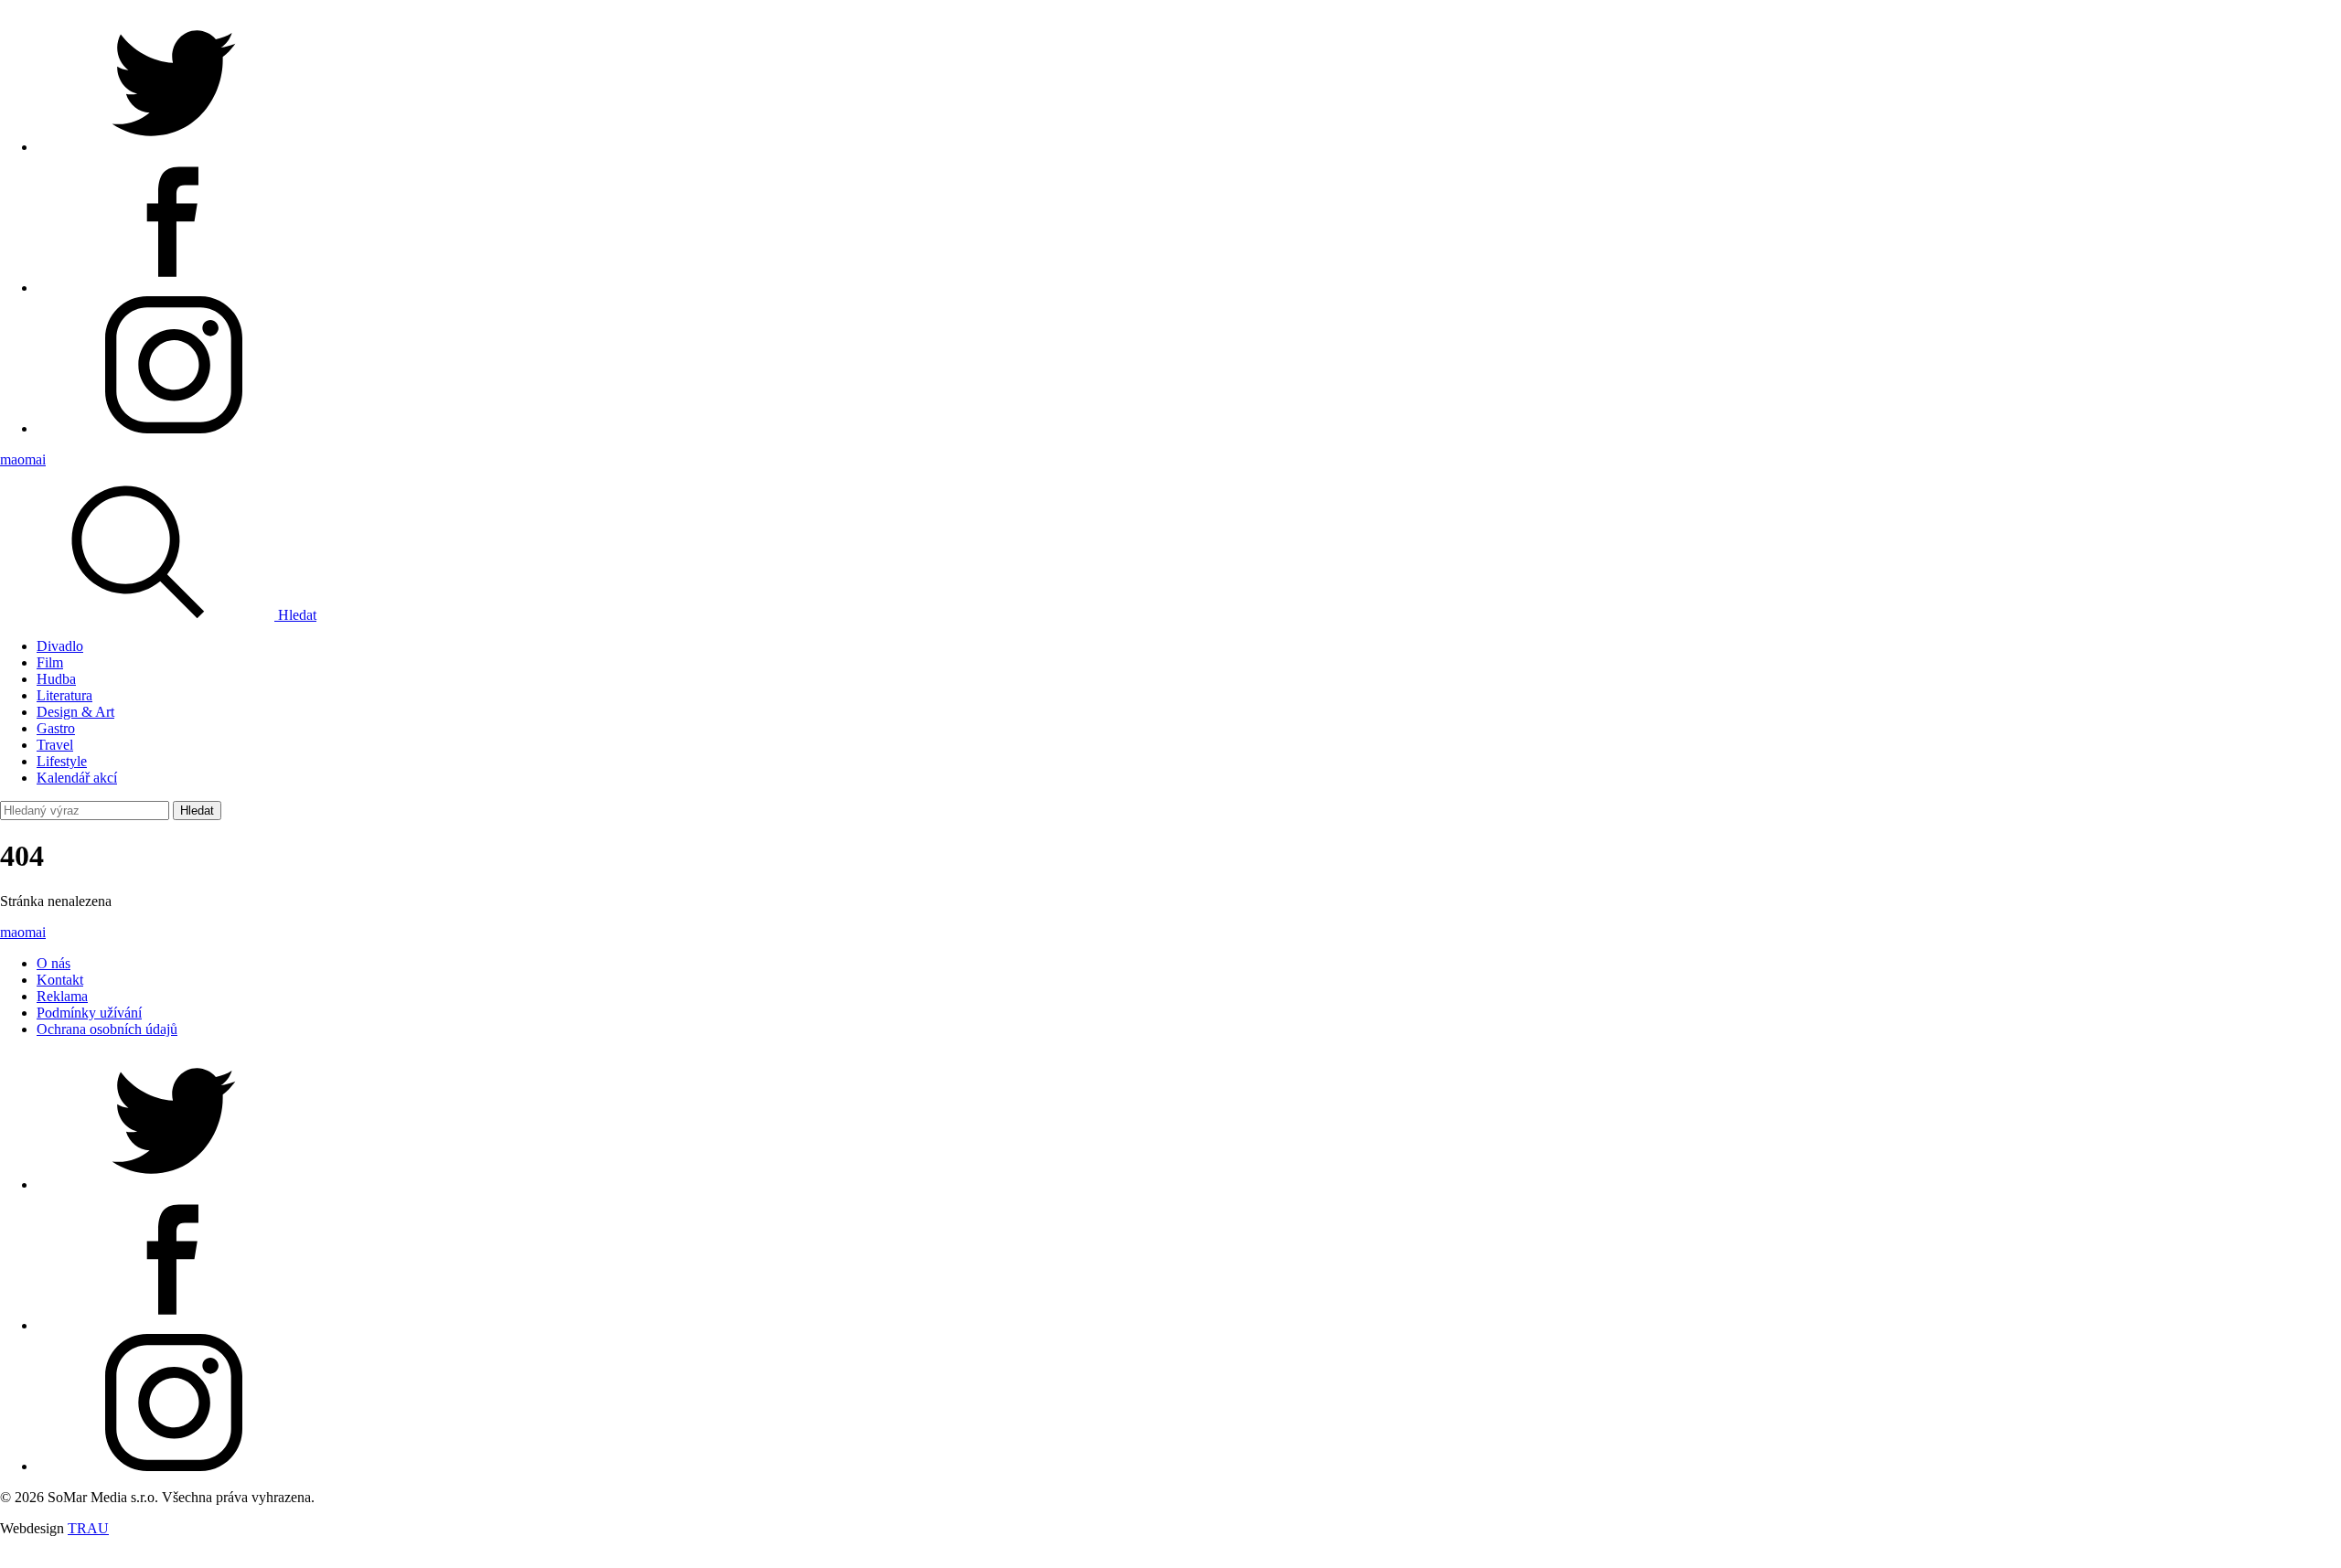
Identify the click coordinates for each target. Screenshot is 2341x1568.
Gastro (56, 728)
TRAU (88, 1528)
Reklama (62, 996)
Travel (55, 745)
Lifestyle (62, 761)
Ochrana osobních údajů (107, 1029)
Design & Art (75, 712)
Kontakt (60, 980)
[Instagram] (174, 428)
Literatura (64, 695)
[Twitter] (174, 147)
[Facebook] (174, 288)
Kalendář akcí (77, 778)
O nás (53, 963)
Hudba (56, 679)
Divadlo (60, 646)
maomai (23, 459)
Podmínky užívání (89, 1013)
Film (50, 662)
